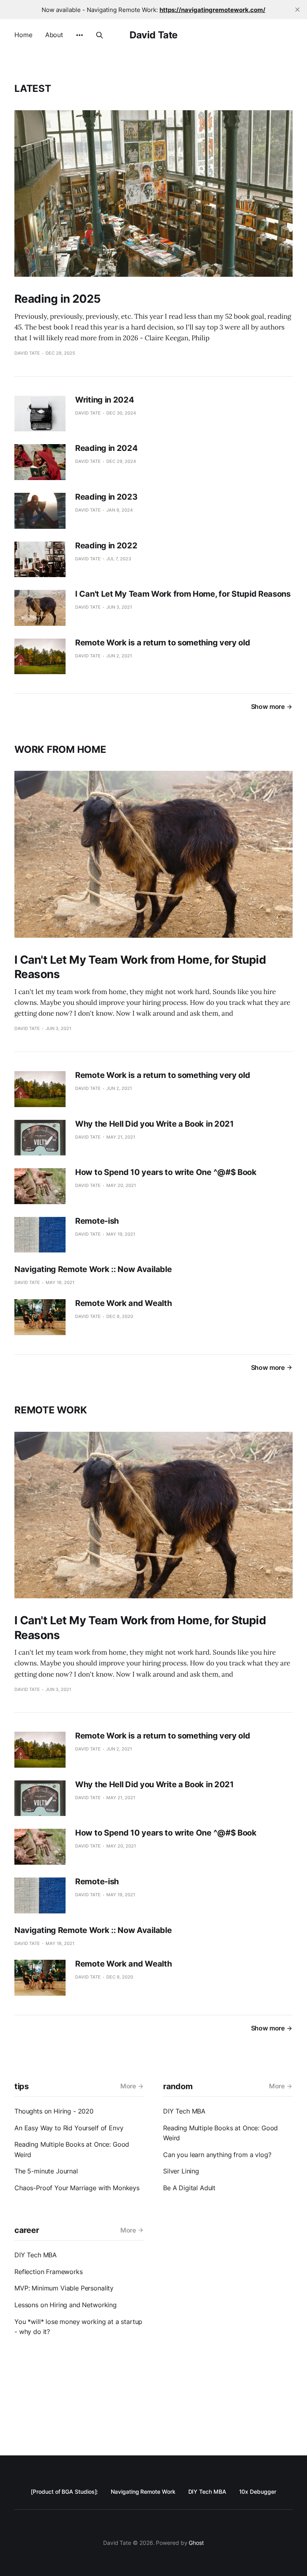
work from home (60, 749)
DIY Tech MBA (207, 2492)
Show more (268, 707)
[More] (80, 35)
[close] (297, 10)
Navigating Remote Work (143, 2492)
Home (23, 35)
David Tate (153, 35)
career (27, 2230)
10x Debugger (258, 2492)
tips (22, 2086)
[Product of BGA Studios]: (64, 2492)
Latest (33, 88)
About (54, 35)
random (178, 2086)
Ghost (196, 2543)
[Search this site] (100, 35)
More (128, 2086)
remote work (51, 1410)
